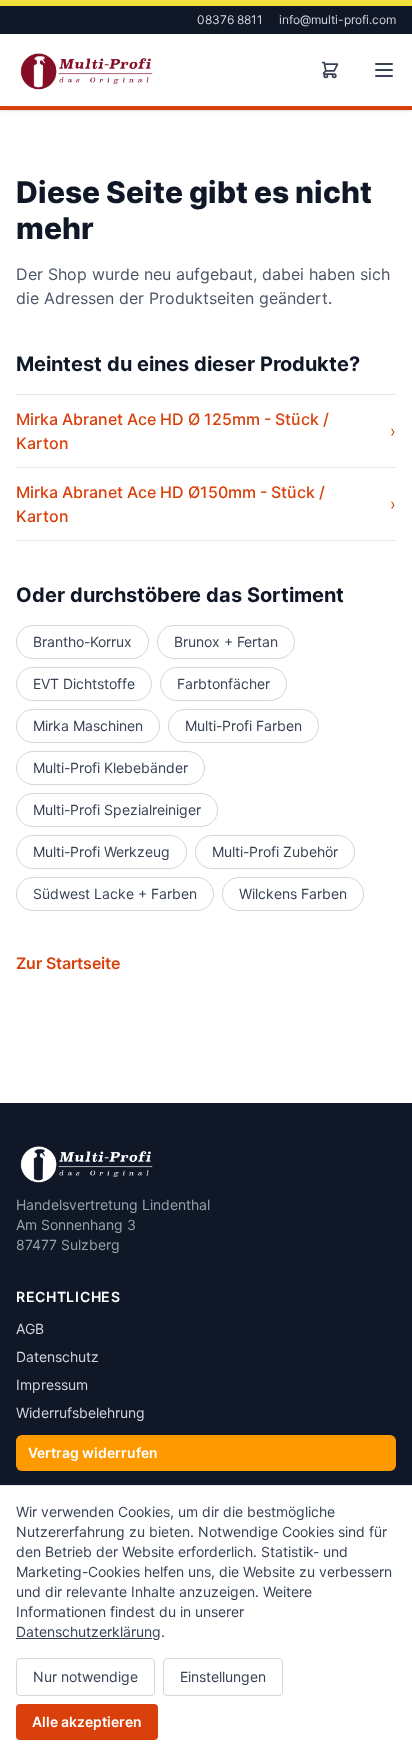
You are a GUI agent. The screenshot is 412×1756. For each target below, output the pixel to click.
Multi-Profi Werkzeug (101, 851)
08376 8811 (230, 19)
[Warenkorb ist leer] (330, 70)
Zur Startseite (68, 963)
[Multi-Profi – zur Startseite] (86, 70)
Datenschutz (57, 1356)
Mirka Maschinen (88, 725)
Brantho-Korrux (82, 641)
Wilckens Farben (293, 893)
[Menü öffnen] (384, 70)
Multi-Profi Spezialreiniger (117, 809)
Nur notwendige (85, 1676)
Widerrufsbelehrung (80, 1412)
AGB (30, 1328)
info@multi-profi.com (337, 19)
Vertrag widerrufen (93, 1452)
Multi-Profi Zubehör (275, 851)
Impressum (52, 1384)
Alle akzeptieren (87, 1721)
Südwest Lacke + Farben (115, 893)
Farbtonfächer (223, 683)
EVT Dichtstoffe (84, 683)
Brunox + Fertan (226, 641)
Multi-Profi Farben (243, 725)
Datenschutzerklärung (88, 1631)
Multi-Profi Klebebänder (110, 767)
